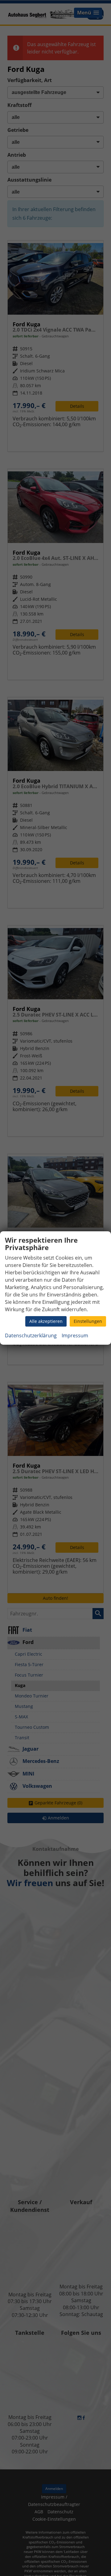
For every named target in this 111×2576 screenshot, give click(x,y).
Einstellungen (88, 1321)
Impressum (75, 1335)
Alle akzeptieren (46, 1321)
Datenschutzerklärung (31, 1335)
